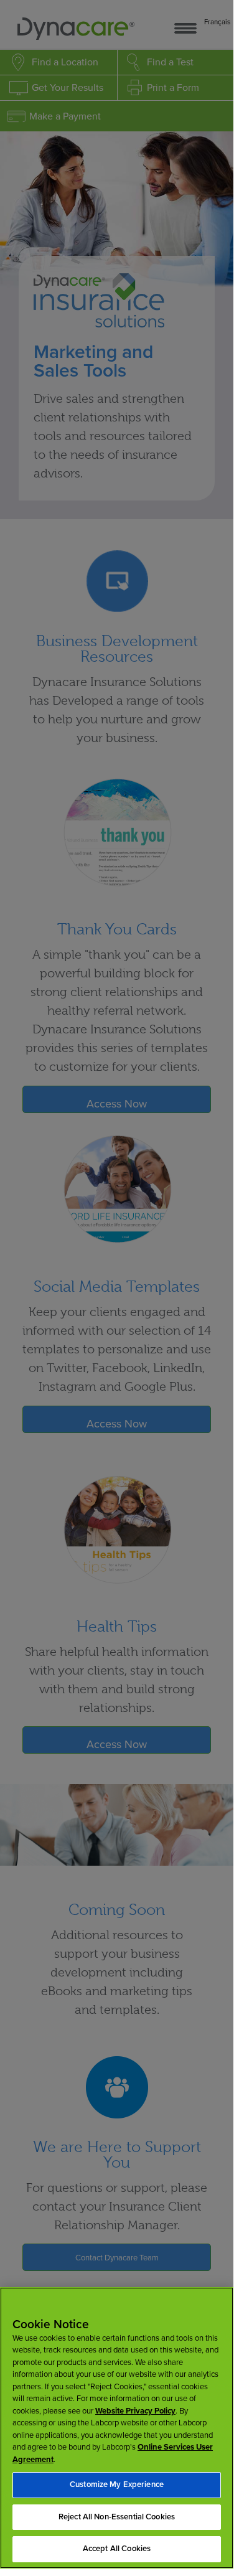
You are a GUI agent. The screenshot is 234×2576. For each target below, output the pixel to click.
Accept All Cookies (117, 2549)
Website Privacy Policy (135, 2411)
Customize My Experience (117, 2484)
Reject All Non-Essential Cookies (117, 2517)
